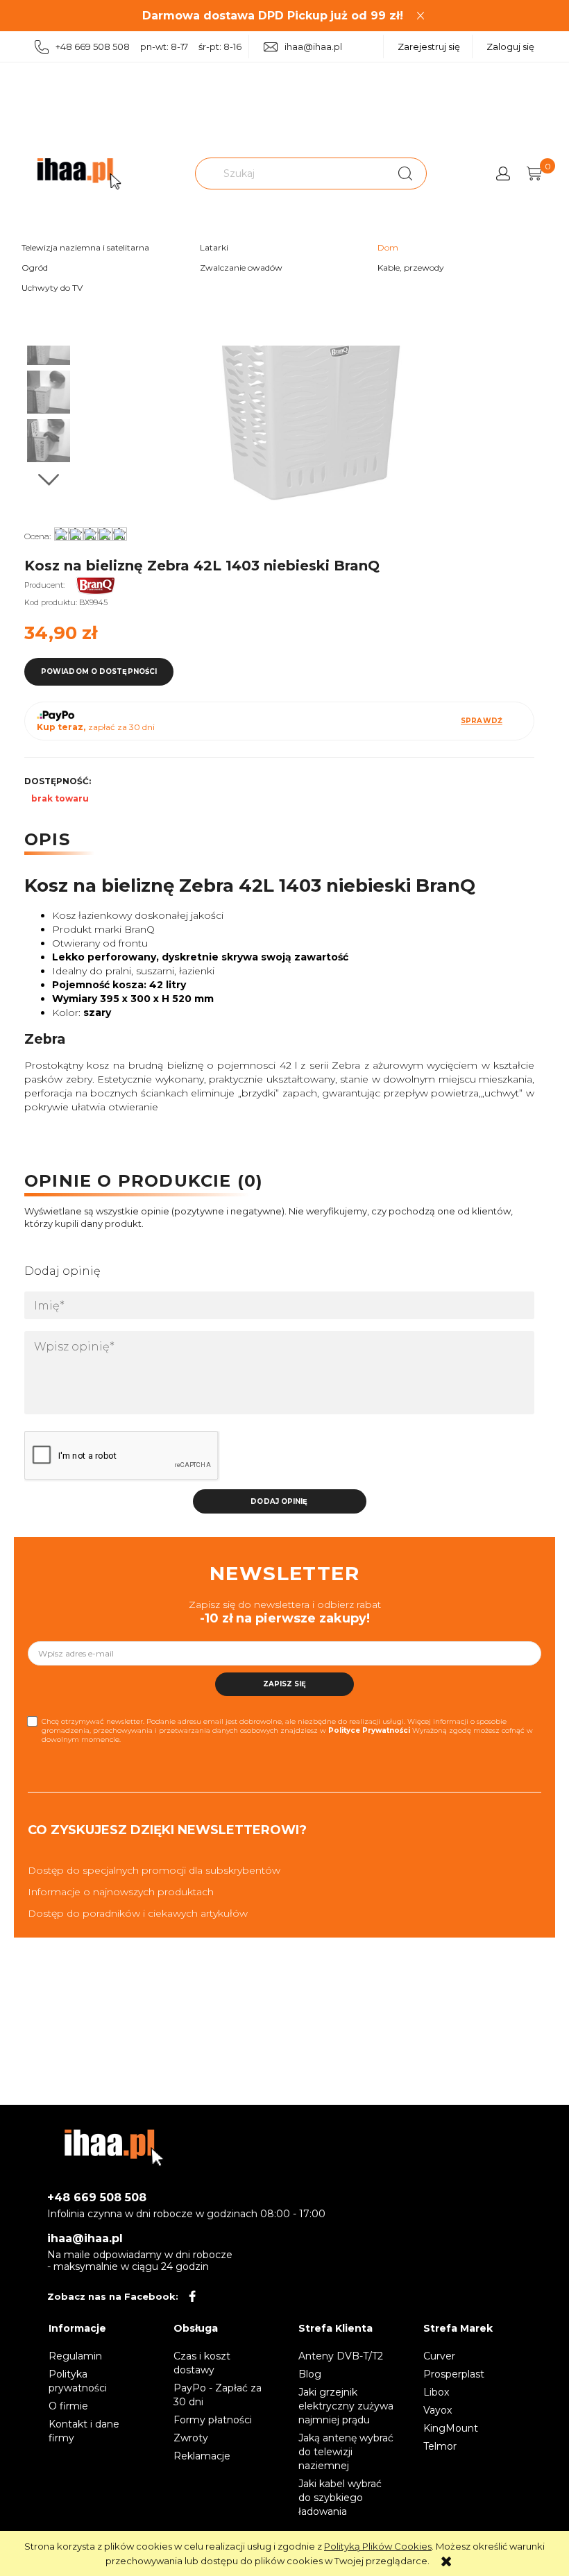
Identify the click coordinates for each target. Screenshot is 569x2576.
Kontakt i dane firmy (84, 2431)
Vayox (438, 2410)
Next (49, 480)
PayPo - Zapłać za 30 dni (218, 2395)
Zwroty (191, 2438)
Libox (436, 2392)
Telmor (440, 2446)
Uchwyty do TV (52, 288)
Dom (388, 247)
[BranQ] (107, 585)
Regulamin (75, 2356)
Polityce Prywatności (369, 1730)
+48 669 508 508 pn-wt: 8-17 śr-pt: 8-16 (148, 46)
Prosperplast (454, 2374)
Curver (439, 2356)
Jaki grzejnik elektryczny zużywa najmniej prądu (346, 2406)
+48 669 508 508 (97, 2197)
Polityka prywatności (78, 2381)
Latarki (214, 247)
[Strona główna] (79, 174)
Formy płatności (213, 2420)
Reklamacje (202, 2456)
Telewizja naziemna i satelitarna (85, 247)
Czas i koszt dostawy (202, 2363)
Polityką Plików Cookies (378, 2546)
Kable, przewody (411, 268)
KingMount (451, 2428)
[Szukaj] (405, 173)
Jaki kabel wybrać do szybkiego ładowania (340, 2498)
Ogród (35, 268)
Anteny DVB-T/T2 (341, 2356)
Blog (310, 2374)
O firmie (68, 2406)
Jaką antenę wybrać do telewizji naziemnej (346, 2452)
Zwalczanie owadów (241, 268)
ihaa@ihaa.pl (313, 46)
